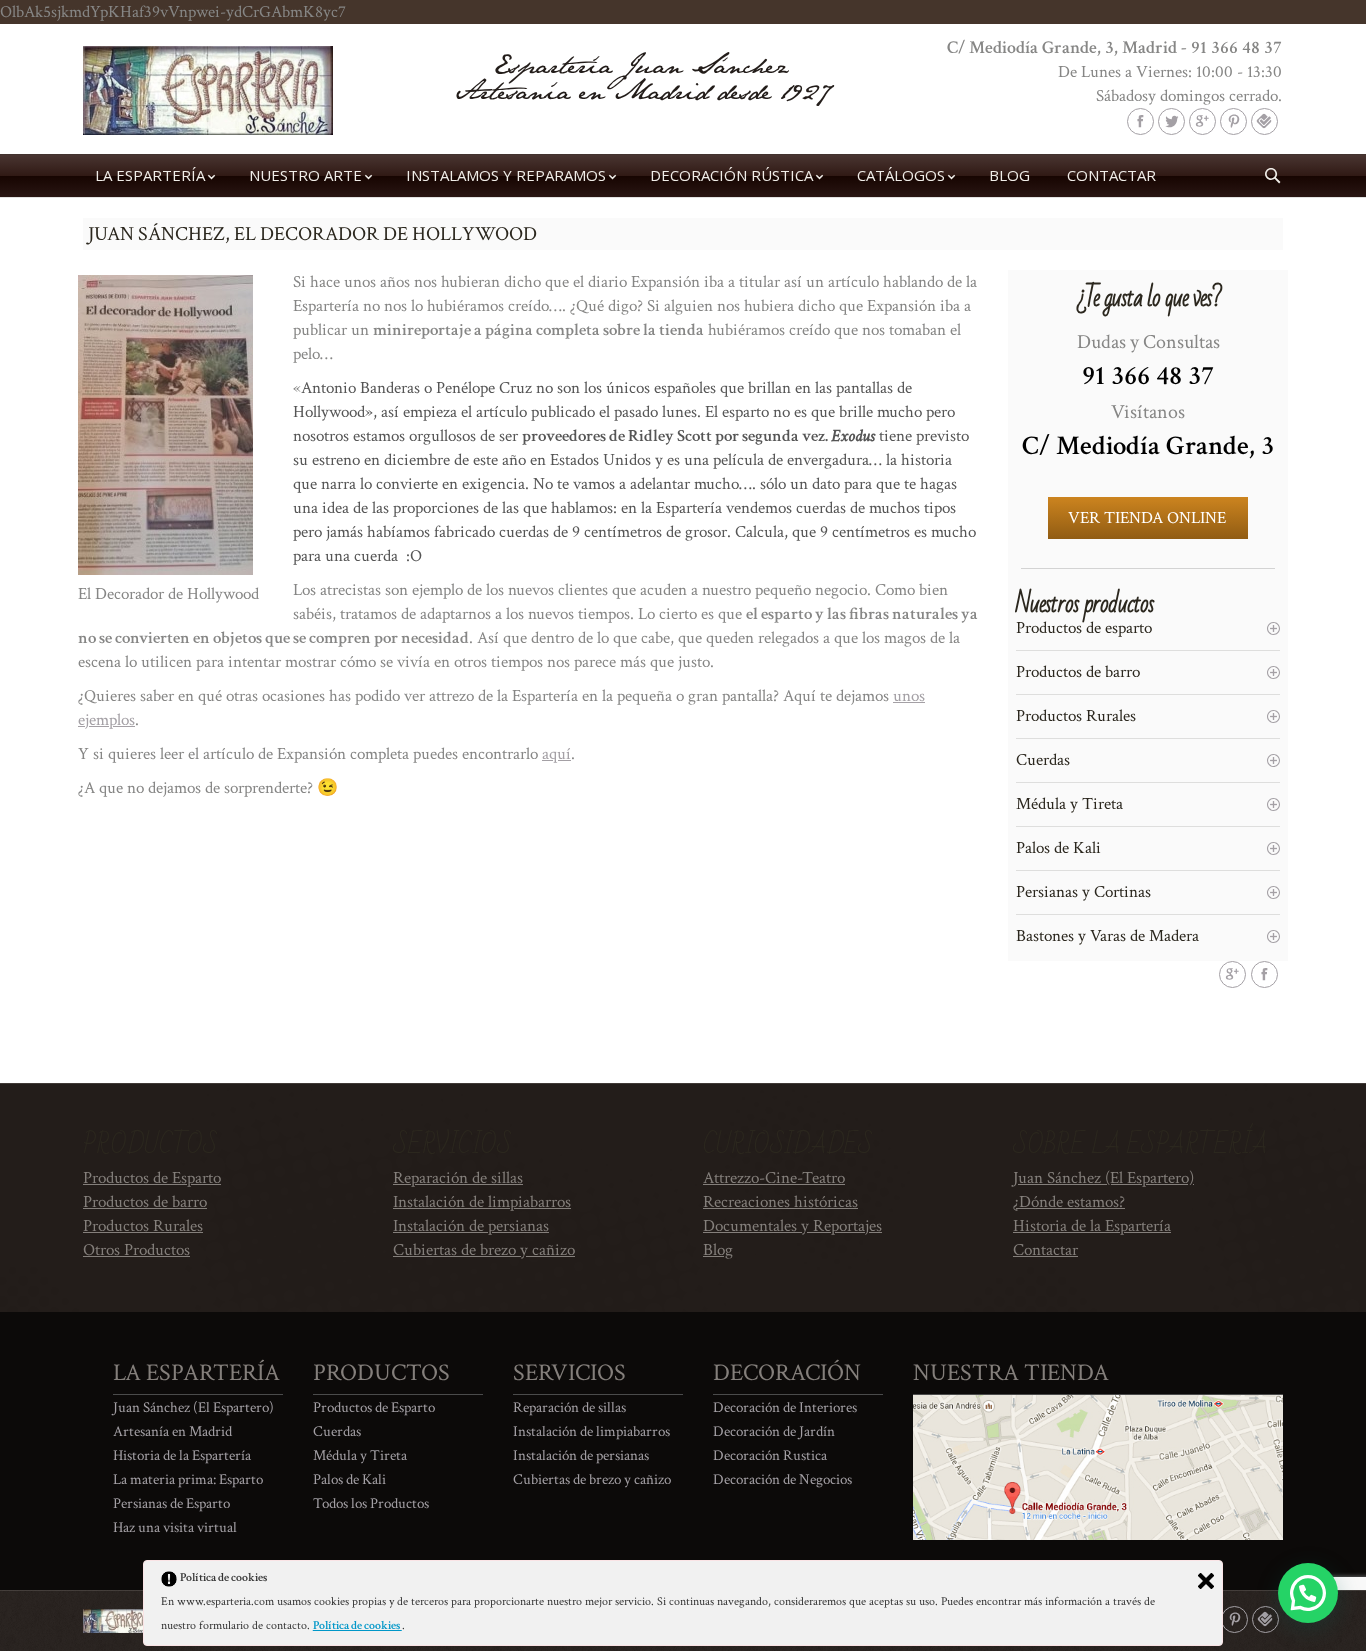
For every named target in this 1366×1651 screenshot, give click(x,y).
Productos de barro (1078, 672)
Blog (718, 1250)
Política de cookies (357, 1625)
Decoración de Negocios (782, 1479)
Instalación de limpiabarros (482, 1202)
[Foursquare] (1264, 121)
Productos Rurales (1076, 716)
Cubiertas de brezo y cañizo (484, 1250)
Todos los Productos (371, 1503)
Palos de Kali (1058, 848)
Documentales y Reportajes (792, 1226)
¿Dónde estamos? (1069, 1202)
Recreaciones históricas (780, 1202)
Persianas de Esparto (171, 1503)
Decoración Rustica (770, 1455)
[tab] (1148, 628)
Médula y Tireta (1069, 804)
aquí (556, 754)
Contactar (1045, 1250)
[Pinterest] (1233, 121)
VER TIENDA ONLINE (1147, 518)
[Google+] (1202, 121)
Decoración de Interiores (785, 1407)
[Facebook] (1140, 121)
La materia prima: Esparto (188, 1479)
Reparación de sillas (458, 1178)
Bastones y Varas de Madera (1107, 936)
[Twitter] (1171, 121)
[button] (1308, 1593)
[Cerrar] (1206, 1581)
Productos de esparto (1084, 628)
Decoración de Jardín (774, 1431)
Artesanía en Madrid (172, 1431)
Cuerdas (1043, 760)
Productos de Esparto (152, 1178)
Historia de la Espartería (1092, 1226)
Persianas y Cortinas (1083, 892)
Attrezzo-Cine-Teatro (774, 1178)
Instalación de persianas (471, 1226)
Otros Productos (136, 1250)
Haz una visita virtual (175, 1527)
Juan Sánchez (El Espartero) (1103, 1178)
